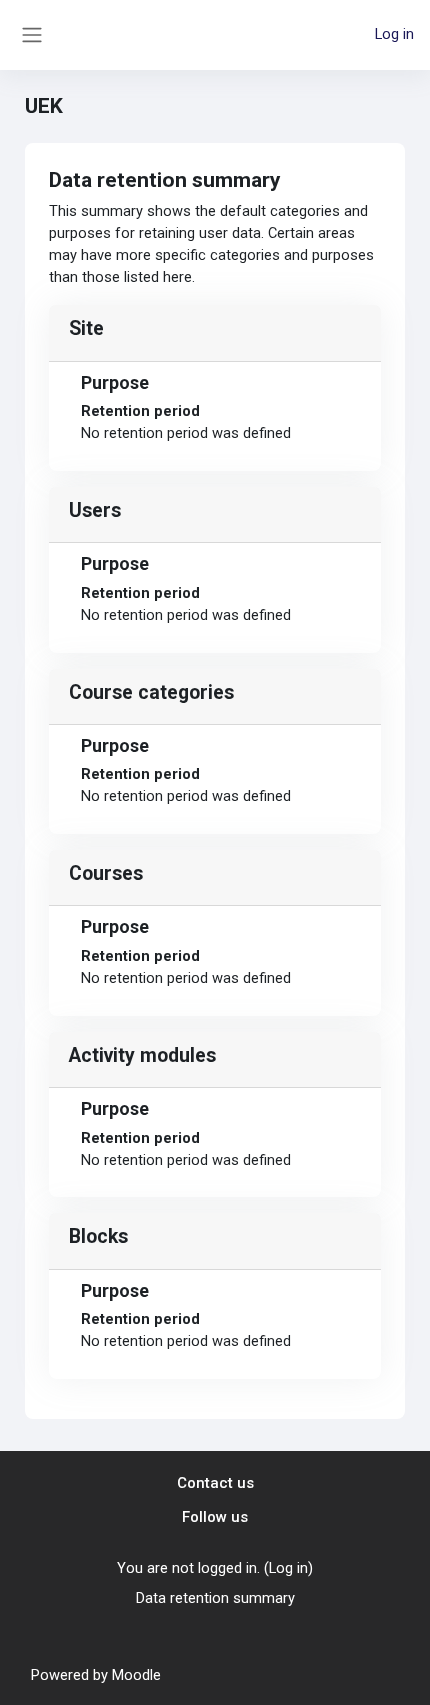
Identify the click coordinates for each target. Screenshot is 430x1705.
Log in (394, 34)
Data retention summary (215, 1598)
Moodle (136, 1675)
